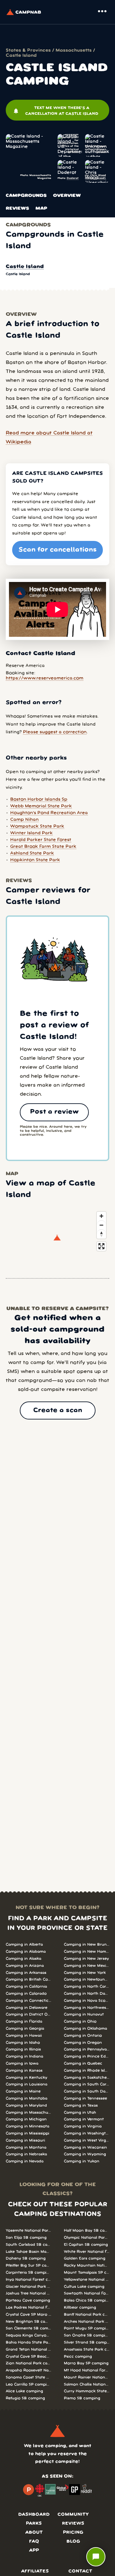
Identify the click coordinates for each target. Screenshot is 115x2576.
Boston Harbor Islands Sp (39, 800)
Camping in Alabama (26, 1952)
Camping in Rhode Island (87, 2071)
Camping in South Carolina (87, 2084)
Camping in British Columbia (28, 1979)
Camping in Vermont (84, 2119)
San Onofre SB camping (87, 2335)
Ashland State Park (32, 853)
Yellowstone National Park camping (87, 2280)
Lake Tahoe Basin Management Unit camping (28, 2252)
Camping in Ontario (83, 2036)
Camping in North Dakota (87, 1994)
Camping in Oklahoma (85, 2029)
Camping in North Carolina (87, 1987)
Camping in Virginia (83, 2126)
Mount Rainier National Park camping (87, 2377)
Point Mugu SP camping (87, 2328)
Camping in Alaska (23, 1959)
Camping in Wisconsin (85, 2147)
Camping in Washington (87, 2133)
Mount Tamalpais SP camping (87, 2273)
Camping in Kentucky (27, 2078)
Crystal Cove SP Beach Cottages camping (28, 2357)
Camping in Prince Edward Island (87, 2056)
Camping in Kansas (24, 2071)
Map (41, 209)
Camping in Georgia (25, 2029)
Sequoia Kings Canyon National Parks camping (28, 2335)
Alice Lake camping (24, 2391)
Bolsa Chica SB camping (87, 2300)
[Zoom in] (101, 1216)
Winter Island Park (31, 833)
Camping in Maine (23, 2091)
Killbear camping (80, 2307)
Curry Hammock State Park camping (87, 2391)
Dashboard (34, 2515)
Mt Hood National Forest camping (87, 2370)
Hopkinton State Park (35, 860)
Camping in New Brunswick (87, 1945)
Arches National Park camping (87, 2322)
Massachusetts (74, 51)
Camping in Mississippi (27, 2133)
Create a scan (58, 1410)
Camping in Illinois (23, 2049)
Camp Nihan (24, 820)
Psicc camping (78, 2357)
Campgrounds (26, 196)
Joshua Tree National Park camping (28, 2293)
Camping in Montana (26, 2147)
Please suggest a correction (55, 732)
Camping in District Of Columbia (28, 2014)
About (34, 2533)
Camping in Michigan (26, 2119)
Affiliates (35, 2571)
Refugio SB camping (25, 2398)
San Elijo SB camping (26, 2238)
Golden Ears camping (85, 2258)
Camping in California (26, 1987)
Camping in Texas (81, 2105)
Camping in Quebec (83, 2063)
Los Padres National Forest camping (28, 2307)
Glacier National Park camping (28, 2287)
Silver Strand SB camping (87, 2342)
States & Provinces (28, 51)
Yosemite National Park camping (28, 2231)
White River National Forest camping (87, 2252)
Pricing (73, 2533)
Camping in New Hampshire (87, 1952)
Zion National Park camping (28, 2363)
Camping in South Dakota (87, 2091)
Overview (67, 196)
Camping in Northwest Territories (87, 2008)
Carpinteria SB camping (28, 2273)
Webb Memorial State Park (41, 806)
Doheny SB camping (26, 2258)
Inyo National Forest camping (28, 2280)
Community (73, 2515)
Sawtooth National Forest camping (87, 2293)
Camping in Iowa (22, 2063)
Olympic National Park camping (87, 2238)
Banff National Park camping (87, 2315)
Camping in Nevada (25, 2161)
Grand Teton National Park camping (28, 2349)
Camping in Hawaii (24, 2036)
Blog (73, 2542)
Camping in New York (85, 1973)
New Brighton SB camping (28, 2322)
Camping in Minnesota (27, 2126)
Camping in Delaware (27, 2008)
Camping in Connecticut (28, 2001)
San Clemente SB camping (28, 2328)
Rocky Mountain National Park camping (87, 2265)
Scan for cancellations (58, 550)
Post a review (54, 1112)
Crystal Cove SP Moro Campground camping (28, 2315)
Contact (80, 2571)
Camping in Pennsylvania (87, 2049)
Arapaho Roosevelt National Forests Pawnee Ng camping (28, 2370)
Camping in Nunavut (84, 2014)
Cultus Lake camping (84, 2287)
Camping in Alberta (24, 1945)
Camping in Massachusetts (28, 2113)
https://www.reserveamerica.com (45, 678)
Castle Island (25, 267)
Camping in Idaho (23, 2043)
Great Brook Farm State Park (43, 847)
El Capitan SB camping (86, 2245)
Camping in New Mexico (87, 1966)
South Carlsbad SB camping (28, 2245)
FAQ (34, 2542)
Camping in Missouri (25, 2140)
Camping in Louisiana (27, 2084)
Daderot (73, 178)
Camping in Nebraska (26, 2154)
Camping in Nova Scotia (87, 2001)
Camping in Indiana (24, 2056)
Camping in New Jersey (86, 1959)
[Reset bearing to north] (101, 1234)
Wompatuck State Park (37, 826)
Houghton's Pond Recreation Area (49, 813)
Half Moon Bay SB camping (87, 2231)
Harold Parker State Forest (41, 840)
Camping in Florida (24, 2021)
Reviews (17, 209)
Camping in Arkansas (26, 1973)
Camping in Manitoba (27, 2098)
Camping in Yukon (82, 2161)
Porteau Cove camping (28, 2300)
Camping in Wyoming (85, 2154)
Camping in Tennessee (85, 2098)
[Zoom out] (101, 1225)
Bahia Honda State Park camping (28, 2342)
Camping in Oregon (83, 2043)
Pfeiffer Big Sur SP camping (28, 2265)
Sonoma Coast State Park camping (28, 2377)
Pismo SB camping (82, 2398)
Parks (34, 2524)
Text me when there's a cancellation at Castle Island (56, 111)
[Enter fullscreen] (101, 1246)
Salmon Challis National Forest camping (87, 2384)
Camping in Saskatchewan (87, 2078)
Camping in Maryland (26, 2105)
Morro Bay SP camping (86, 2363)
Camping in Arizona (25, 1966)
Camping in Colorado (26, 1994)
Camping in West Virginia (87, 2140)
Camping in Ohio (80, 2021)
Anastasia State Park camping (87, 2349)
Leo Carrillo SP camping (28, 2384)
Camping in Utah (80, 2113)
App (34, 2551)
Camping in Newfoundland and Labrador (87, 1979)
